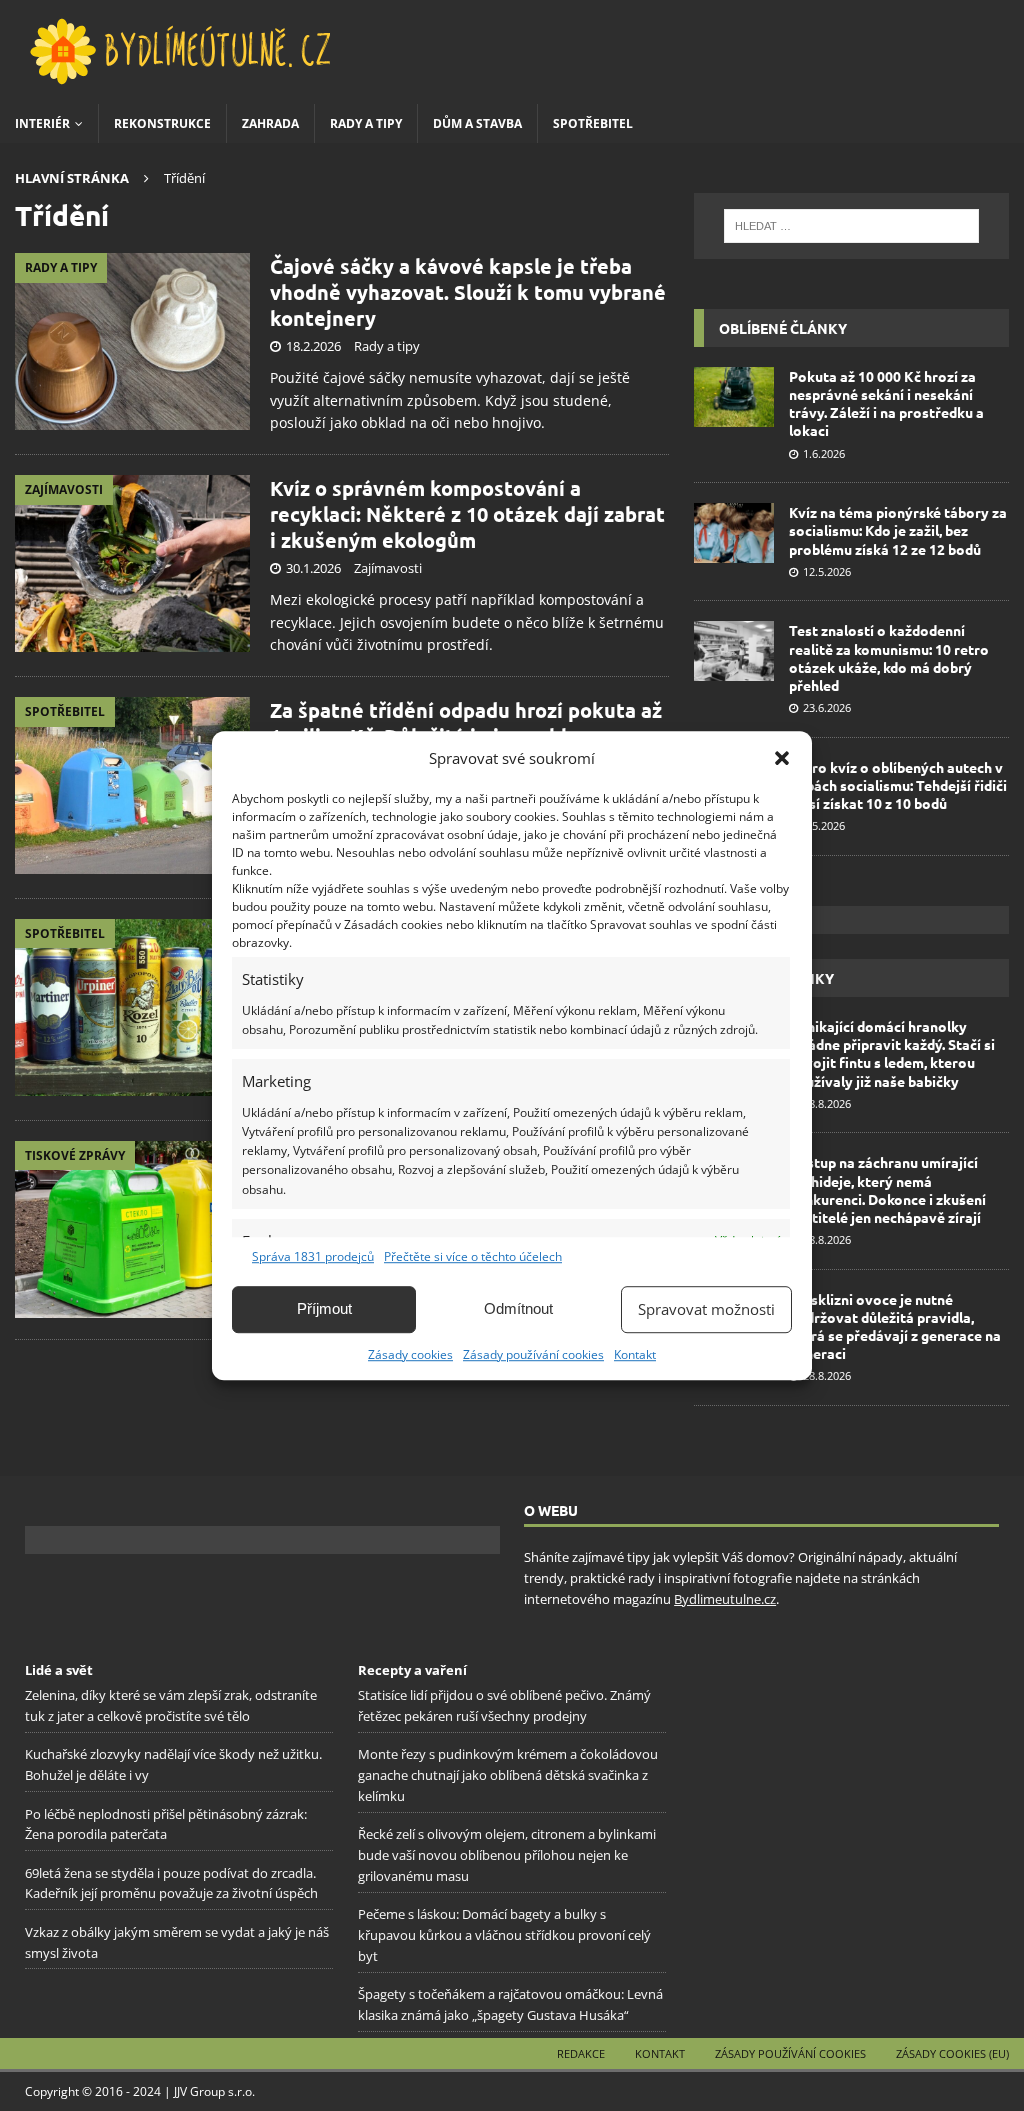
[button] (782, 758)
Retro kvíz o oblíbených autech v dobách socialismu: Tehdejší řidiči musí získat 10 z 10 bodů (898, 785)
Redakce (581, 2053)
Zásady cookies (410, 1354)
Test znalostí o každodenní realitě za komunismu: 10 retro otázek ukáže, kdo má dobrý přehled (889, 657)
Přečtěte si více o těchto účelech (473, 1256)
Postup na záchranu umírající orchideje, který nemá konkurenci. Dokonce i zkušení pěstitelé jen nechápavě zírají (887, 1189)
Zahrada (270, 123)
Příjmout (324, 1308)
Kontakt (635, 1354)
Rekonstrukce (162, 123)
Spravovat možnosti (706, 1309)
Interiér (42, 123)
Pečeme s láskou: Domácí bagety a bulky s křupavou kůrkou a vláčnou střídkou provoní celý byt (504, 1935)
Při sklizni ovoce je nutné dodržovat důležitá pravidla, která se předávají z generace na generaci (895, 1326)
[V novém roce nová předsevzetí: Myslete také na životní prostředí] (132, 1229)
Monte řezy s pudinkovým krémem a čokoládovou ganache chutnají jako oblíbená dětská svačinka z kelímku (508, 1776)
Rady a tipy (366, 123)
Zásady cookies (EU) (952, 2053)
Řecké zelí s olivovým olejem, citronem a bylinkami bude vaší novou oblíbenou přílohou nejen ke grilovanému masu (507, 1855)
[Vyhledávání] (851, 226)
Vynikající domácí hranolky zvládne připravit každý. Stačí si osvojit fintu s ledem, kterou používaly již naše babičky (892, 1053)
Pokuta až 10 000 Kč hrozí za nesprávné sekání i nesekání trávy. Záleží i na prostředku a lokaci (886, 403)
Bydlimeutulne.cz (725, 1599)
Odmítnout (518, 1308)
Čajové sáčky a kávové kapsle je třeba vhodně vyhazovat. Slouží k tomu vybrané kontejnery (468, 292)
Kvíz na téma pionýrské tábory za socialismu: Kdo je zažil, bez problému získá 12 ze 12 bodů (898, 530)
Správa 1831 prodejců (313, 1256)
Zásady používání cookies (533, 1354)
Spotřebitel (593, 123)
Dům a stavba (477, 123)
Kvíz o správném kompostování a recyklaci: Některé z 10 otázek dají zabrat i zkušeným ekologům (467, 514)
